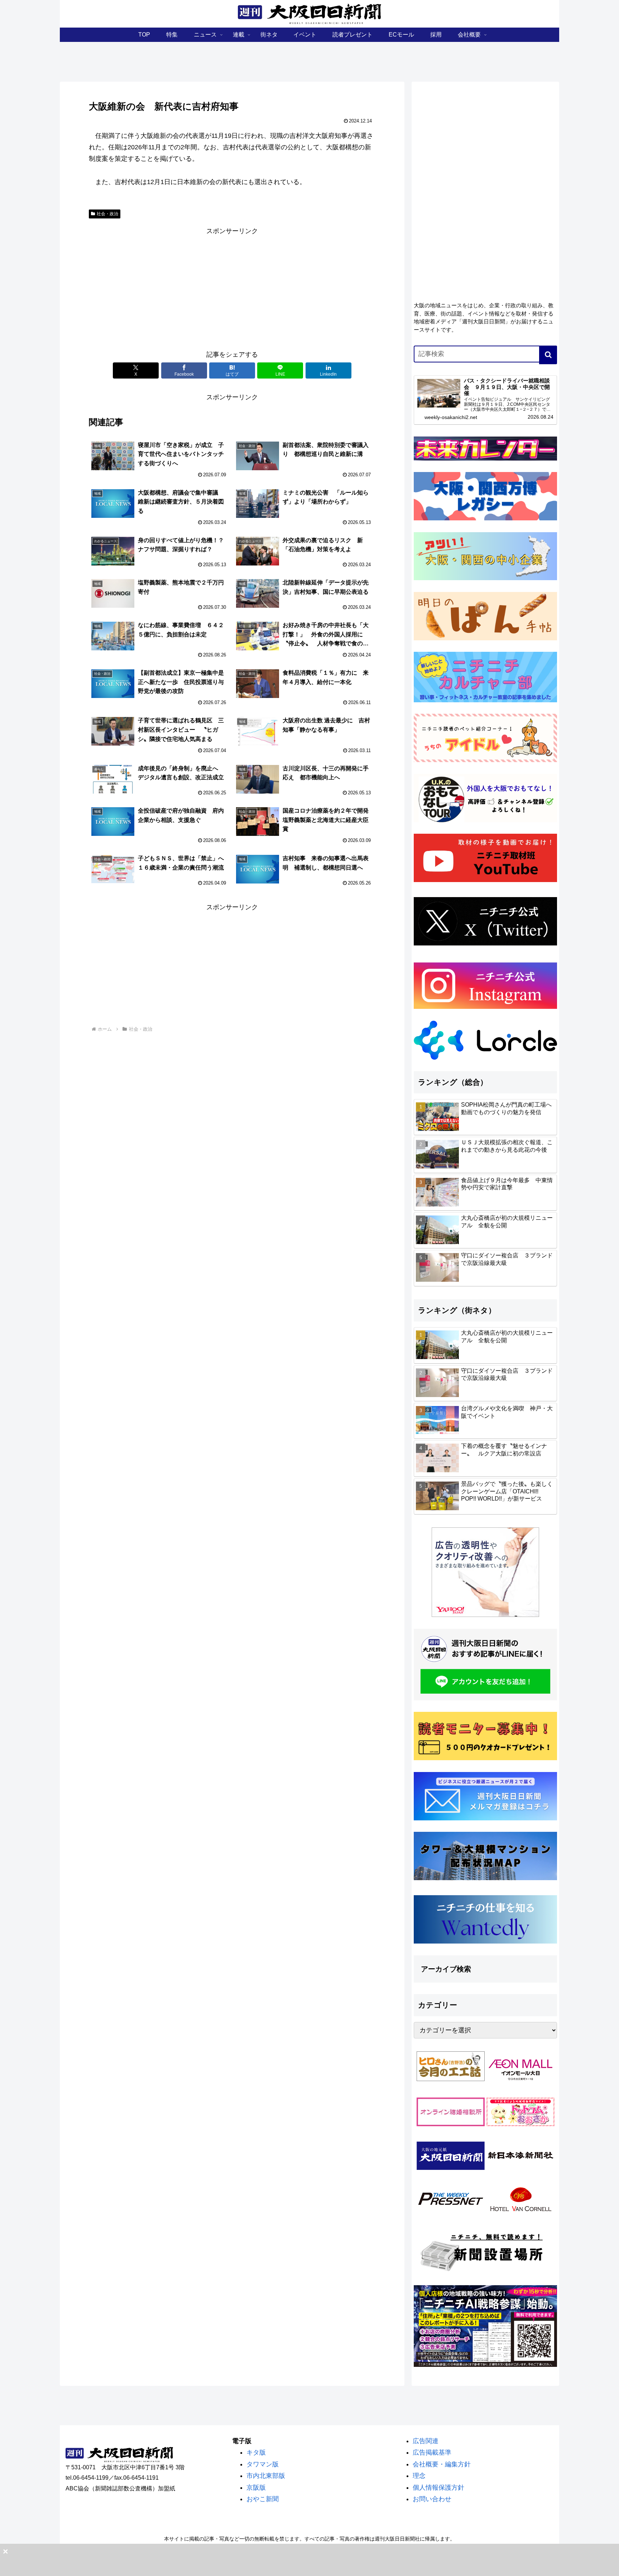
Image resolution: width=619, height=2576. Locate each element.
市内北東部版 (266, 2476)
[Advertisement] (232, 287)
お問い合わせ (432, 2499)
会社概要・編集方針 (442, 2464)
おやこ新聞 (263, 2499)
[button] (548, 355)
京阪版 (256, 2488)
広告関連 (426, 2441)
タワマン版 (263, 2464)
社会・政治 (107, 214)
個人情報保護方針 (438, 2488)
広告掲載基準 (432, 2452)
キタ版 (256, 2452)
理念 (419, 2476)
